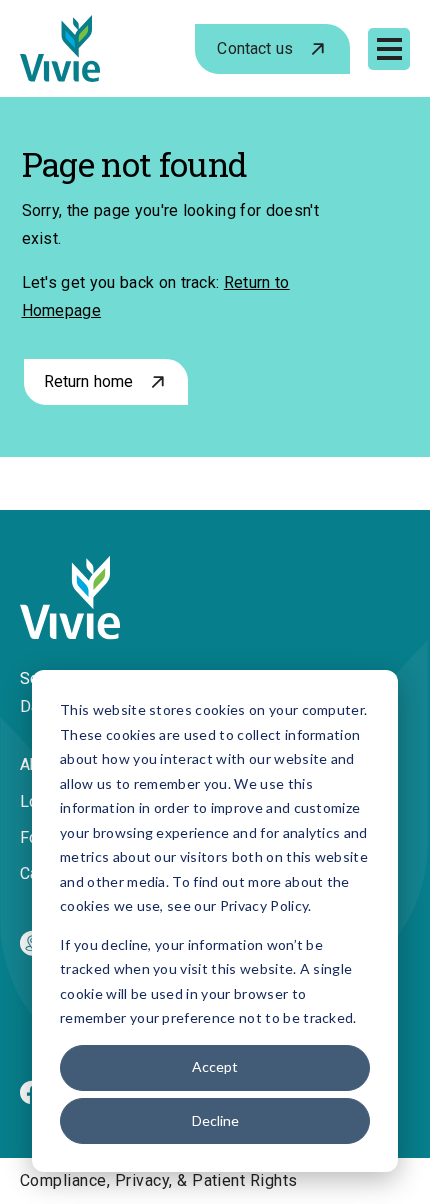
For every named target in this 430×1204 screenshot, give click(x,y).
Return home (89, 381)
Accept (215, 1066)
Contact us (255, 48)
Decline (215, 1120)
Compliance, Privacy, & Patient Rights (159, 1180)
